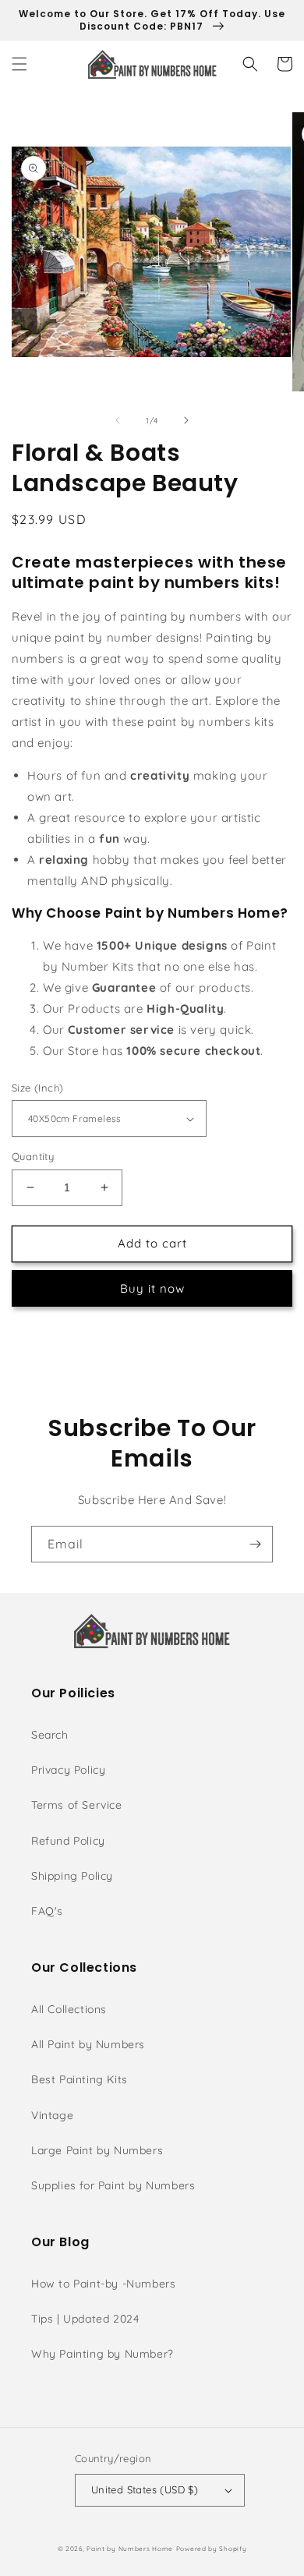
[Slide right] (186, 420)
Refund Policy (68, 1841)
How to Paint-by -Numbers (103, 2284)
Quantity (33, 1156)
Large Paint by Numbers (97, 2150)
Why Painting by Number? (103, 2354)
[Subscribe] (255, 1544)
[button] (19, 64)
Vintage (52, 2115)
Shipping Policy (72, 1876)
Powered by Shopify (212, 2549)
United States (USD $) (145, 2489)
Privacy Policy (68, 1770)
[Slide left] (118, 420)
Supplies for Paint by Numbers (113, 2185)
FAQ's (47, 1911)
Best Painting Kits (80, 2079)
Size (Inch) (37, 1088)
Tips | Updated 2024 (85, 2319)
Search (50, 1735)
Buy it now (152, 1288)
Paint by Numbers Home (130, 2549)
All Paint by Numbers (88, 2044)
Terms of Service (77, 1805)
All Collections (69, 2009)
